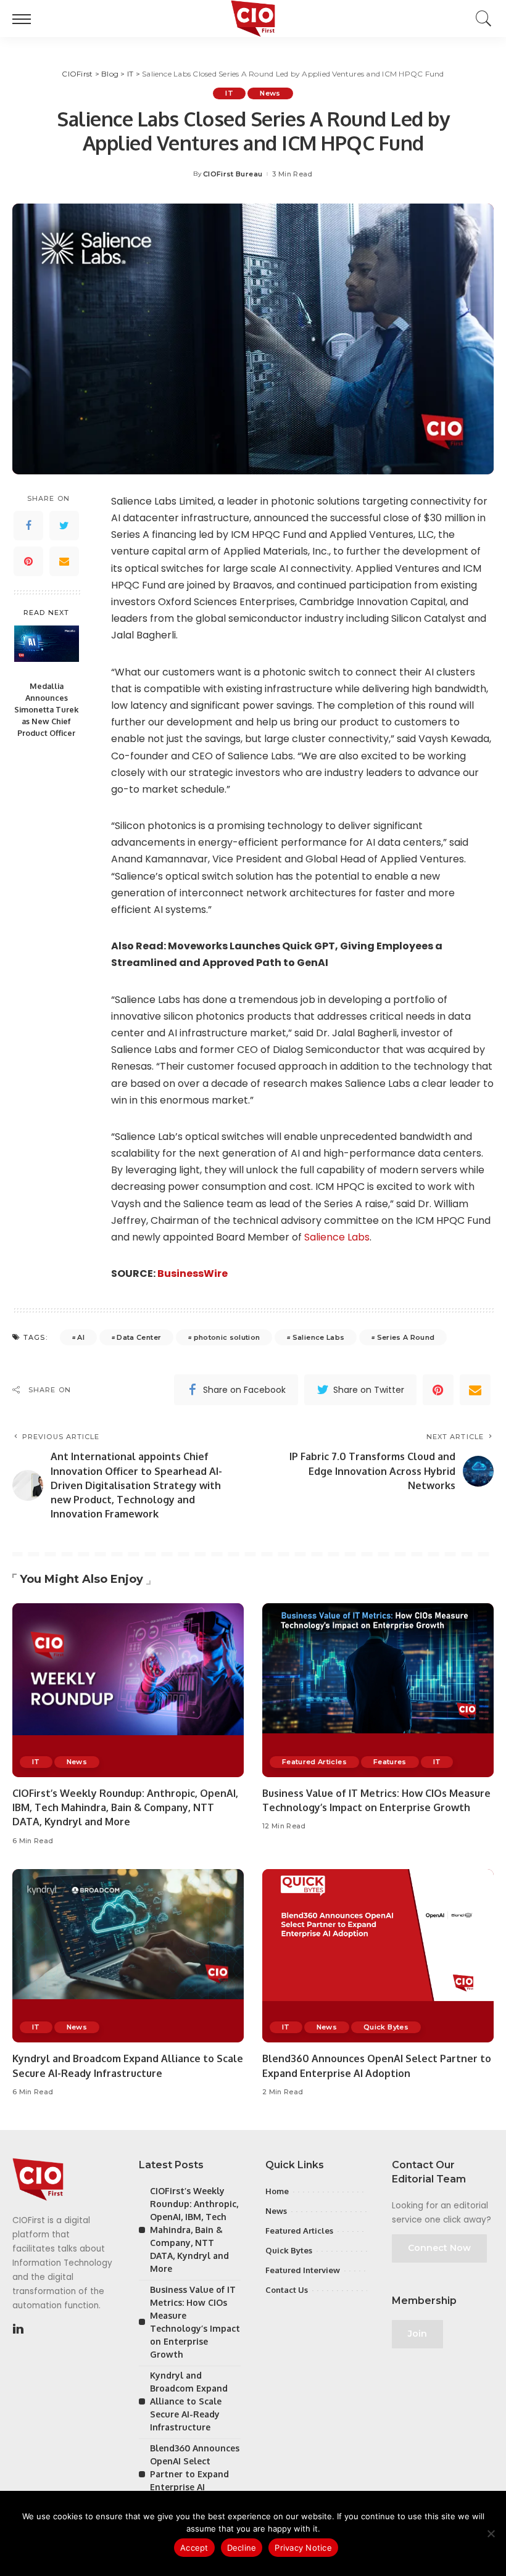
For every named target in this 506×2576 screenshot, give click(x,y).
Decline (242, 2548)
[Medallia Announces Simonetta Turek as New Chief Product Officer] (47, 650)
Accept (194, 2548)
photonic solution (227, 1337)
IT (229, 93)
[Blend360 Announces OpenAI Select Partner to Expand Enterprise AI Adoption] (378, 1956)
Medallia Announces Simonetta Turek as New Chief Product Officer (46, 709)
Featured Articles (314, 1762)
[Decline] (491, 2533)
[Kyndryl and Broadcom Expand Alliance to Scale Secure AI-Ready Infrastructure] (128, 1956)
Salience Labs (337, 1237)
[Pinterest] (28, 561)
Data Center (139, 1337)
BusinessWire (193, 1274)
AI (81, 1337)
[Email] (64, 561)
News (270, 93)
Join (417, 2334)
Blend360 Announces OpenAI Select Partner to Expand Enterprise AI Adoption (195, 2474)
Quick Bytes (386, 2027)
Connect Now (439, 2248)
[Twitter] (64, 526)
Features (390, 1762)
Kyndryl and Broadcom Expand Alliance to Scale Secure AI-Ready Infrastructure (189, 2401)
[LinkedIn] (18, 2329)
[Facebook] (28, 526)
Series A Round (406, 1337)
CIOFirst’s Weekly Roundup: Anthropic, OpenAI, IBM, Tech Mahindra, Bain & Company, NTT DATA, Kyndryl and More (125, 1807)
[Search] (481, 19)
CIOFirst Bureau (233, 174)
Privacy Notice (303, 2548)
